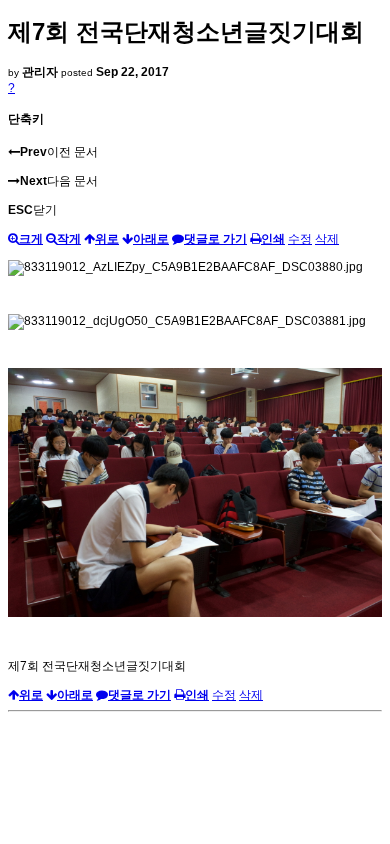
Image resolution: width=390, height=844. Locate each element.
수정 (300, 239)
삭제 (327, 239)
